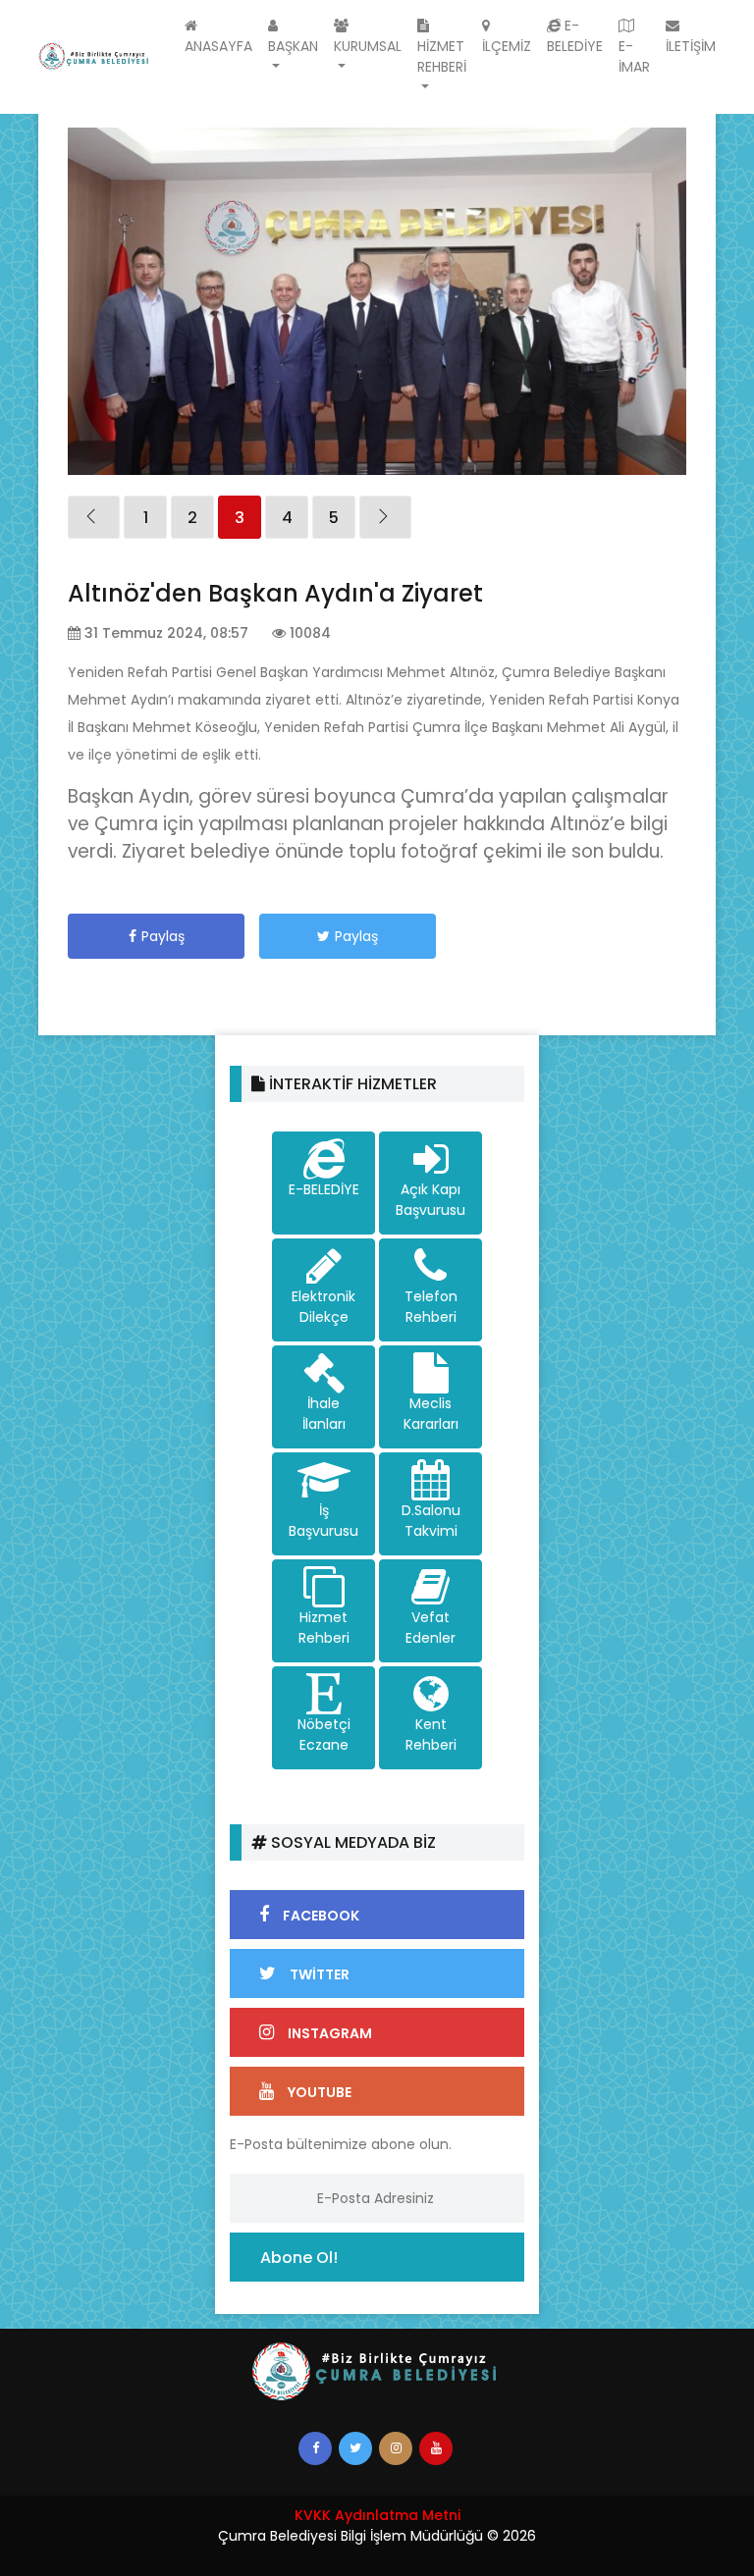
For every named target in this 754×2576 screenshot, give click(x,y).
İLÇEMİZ (507, 46)
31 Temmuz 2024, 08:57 (164, 633)
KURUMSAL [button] (368, 46)
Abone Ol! (299, 2258)
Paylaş (163, 936)
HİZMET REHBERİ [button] (442, 56)
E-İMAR (634, 56)
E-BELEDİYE (575, 36)
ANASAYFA (218, 46)
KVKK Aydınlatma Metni (377, 2515)
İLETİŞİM (691, 46)
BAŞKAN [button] (293, 46)
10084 (308, 633)
